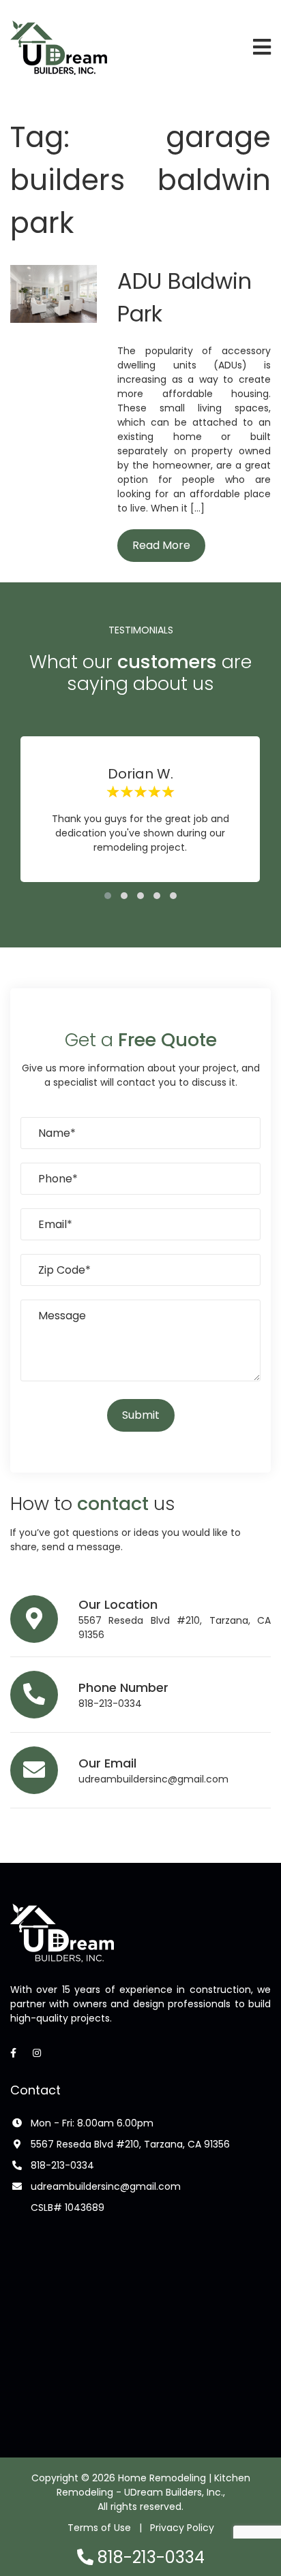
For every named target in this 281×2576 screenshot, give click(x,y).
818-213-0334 (110, 1703)
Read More (161, 545)
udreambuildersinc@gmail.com (153, 1779)
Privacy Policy (182, 2528)
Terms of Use (99, 2528)
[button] (108, 896)
